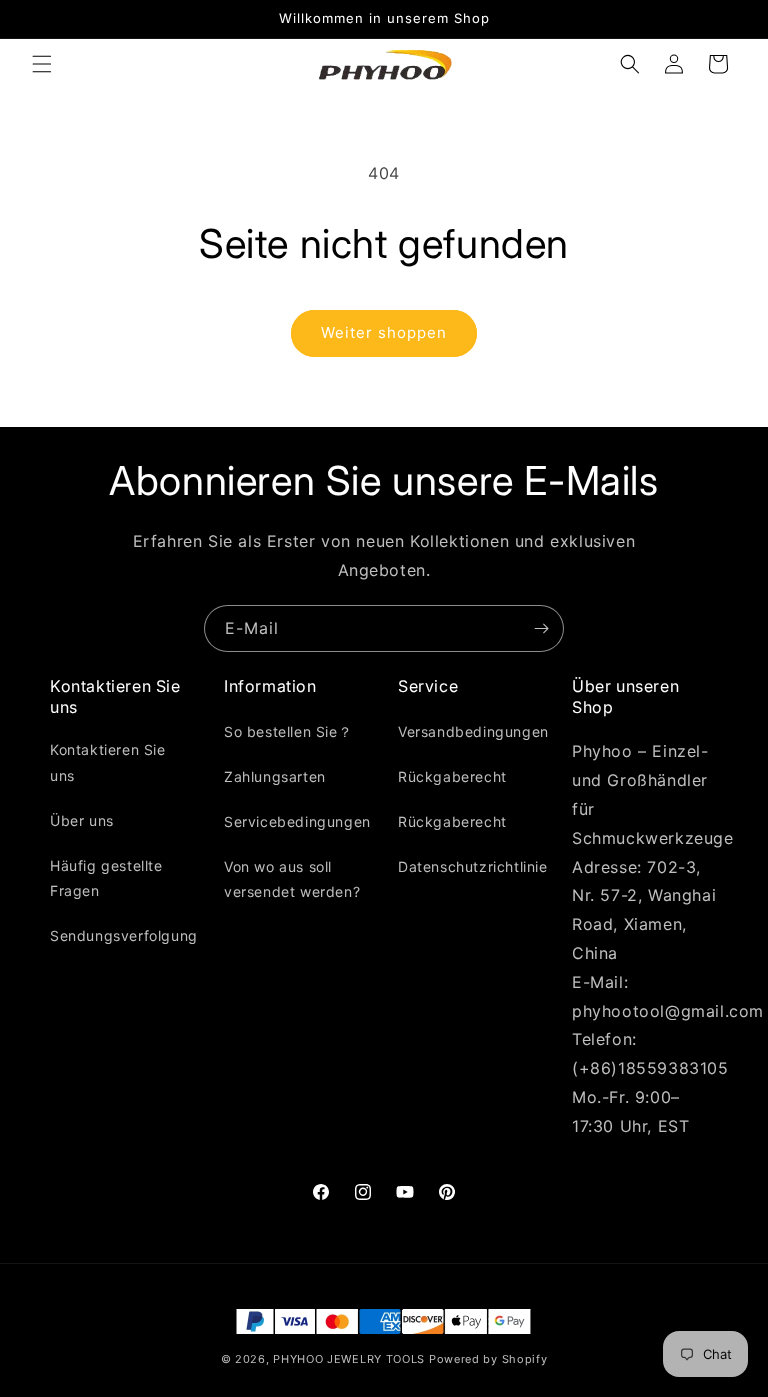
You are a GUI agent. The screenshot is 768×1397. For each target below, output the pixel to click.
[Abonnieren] (541, 628)
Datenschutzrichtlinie (473, 866)
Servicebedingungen (297, 821)
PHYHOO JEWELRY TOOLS (349, 1359)
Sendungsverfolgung (124, 935)
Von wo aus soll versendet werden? (292, 879)
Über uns (82, 820)
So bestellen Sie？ (288, 731)
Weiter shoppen (384, 332)
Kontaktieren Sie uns (108, 762)
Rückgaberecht (452, 776)
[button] (42, 64)
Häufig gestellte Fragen (106, 878)
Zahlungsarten (275, 776)
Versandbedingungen (473, 731)
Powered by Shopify (488, 1359)
